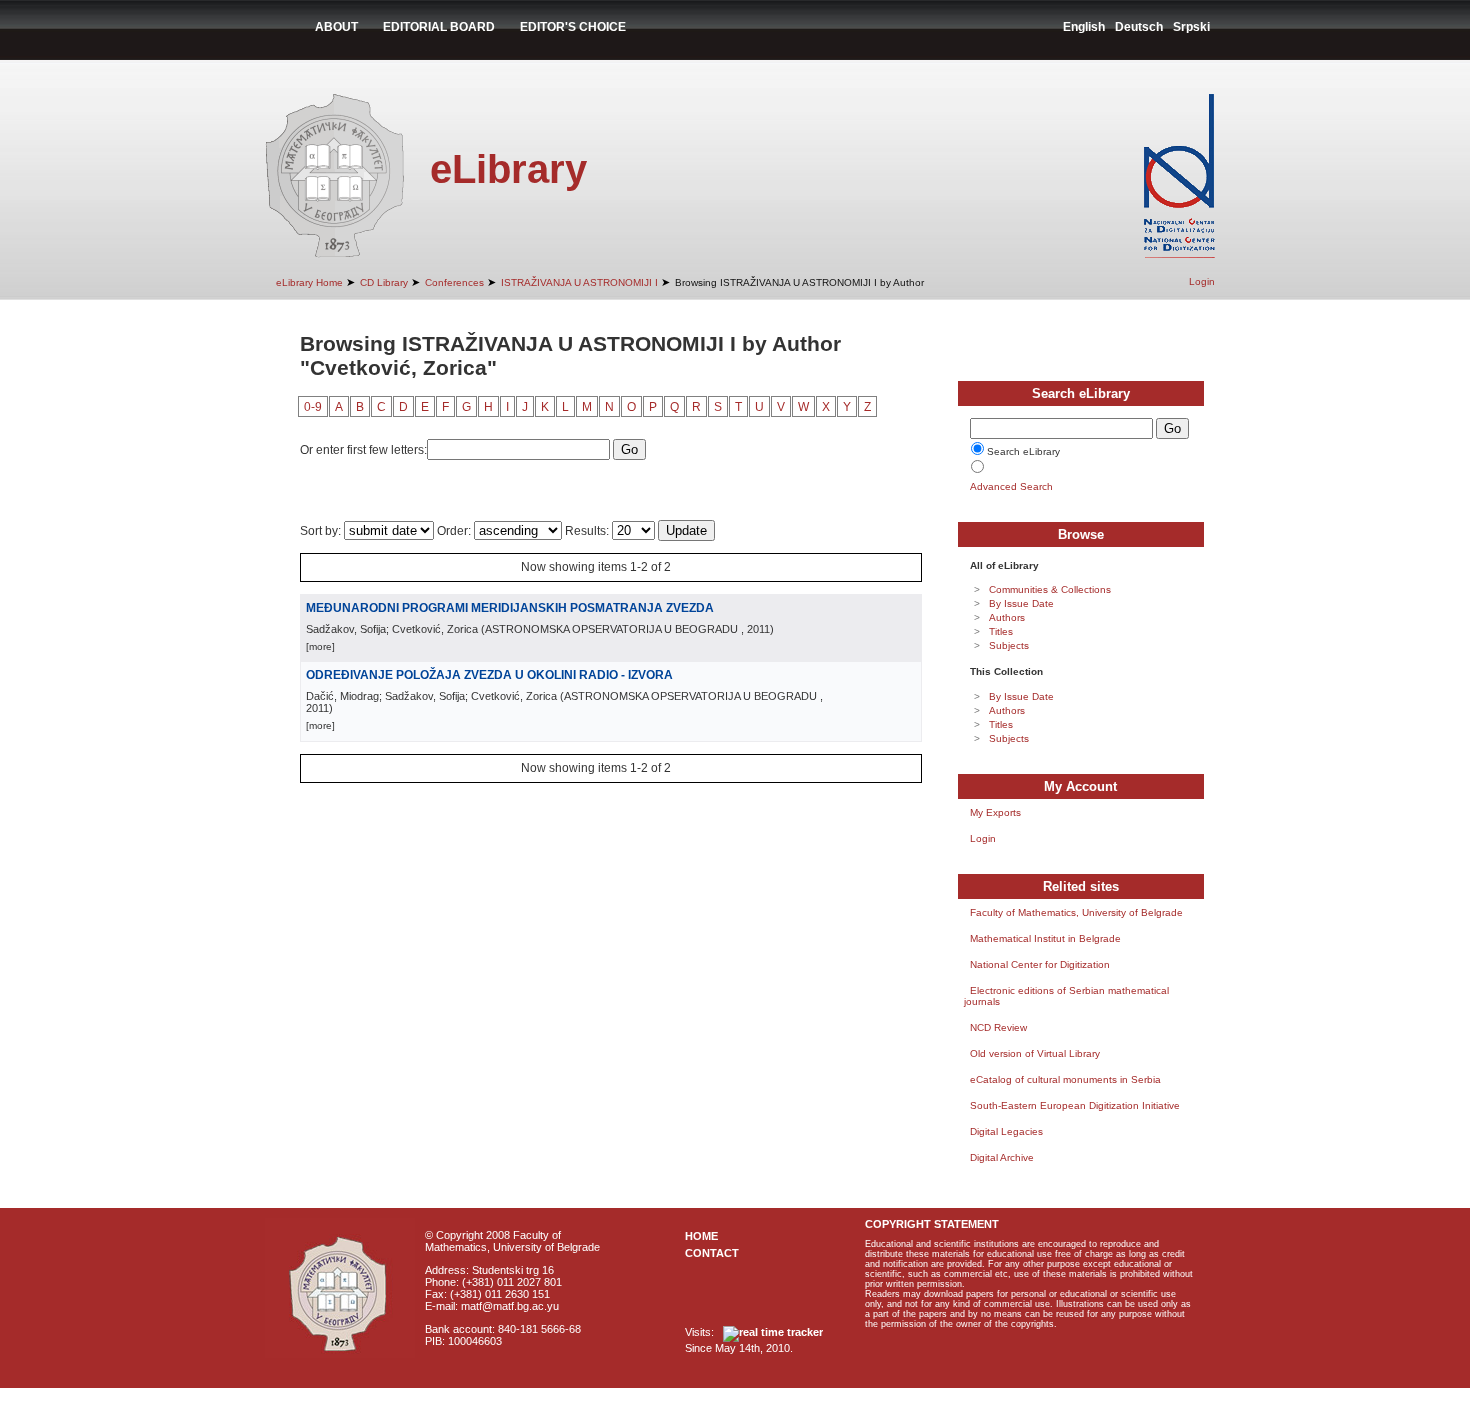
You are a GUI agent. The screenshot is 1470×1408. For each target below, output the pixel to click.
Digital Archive (1002, 1157)
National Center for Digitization (1040, 964)
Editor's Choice (573, 27)
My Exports (995, 812)
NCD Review (998, 1027)
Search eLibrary (1023, 451)
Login (1202, 281)
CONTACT (712, 1253)
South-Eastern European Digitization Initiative (1075, 1105)
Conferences (454, 282)
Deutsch (1139, 27)
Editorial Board (439, 27)
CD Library (384, 282)
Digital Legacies (1006, 1131)
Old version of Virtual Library (1035, 1053)
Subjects (1009, 645)
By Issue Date (1021, 603)
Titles (1001, 631)
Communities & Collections (1050, 589)
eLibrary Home (309, 282)
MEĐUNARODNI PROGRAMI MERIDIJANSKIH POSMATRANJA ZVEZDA (510, 608)
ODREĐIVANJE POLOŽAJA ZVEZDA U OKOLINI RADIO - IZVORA (489, 675)
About (336, 27)
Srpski (1191, 27)
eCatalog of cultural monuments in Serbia (1065, 1079)
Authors (1007, 617)
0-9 (313, 407)
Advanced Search (1011, 486)
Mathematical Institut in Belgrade (1045, 938)
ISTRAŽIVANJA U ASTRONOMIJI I (579, 282)
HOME (701, 1236)
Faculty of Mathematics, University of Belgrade (1076, 912)
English (1084, 27)
